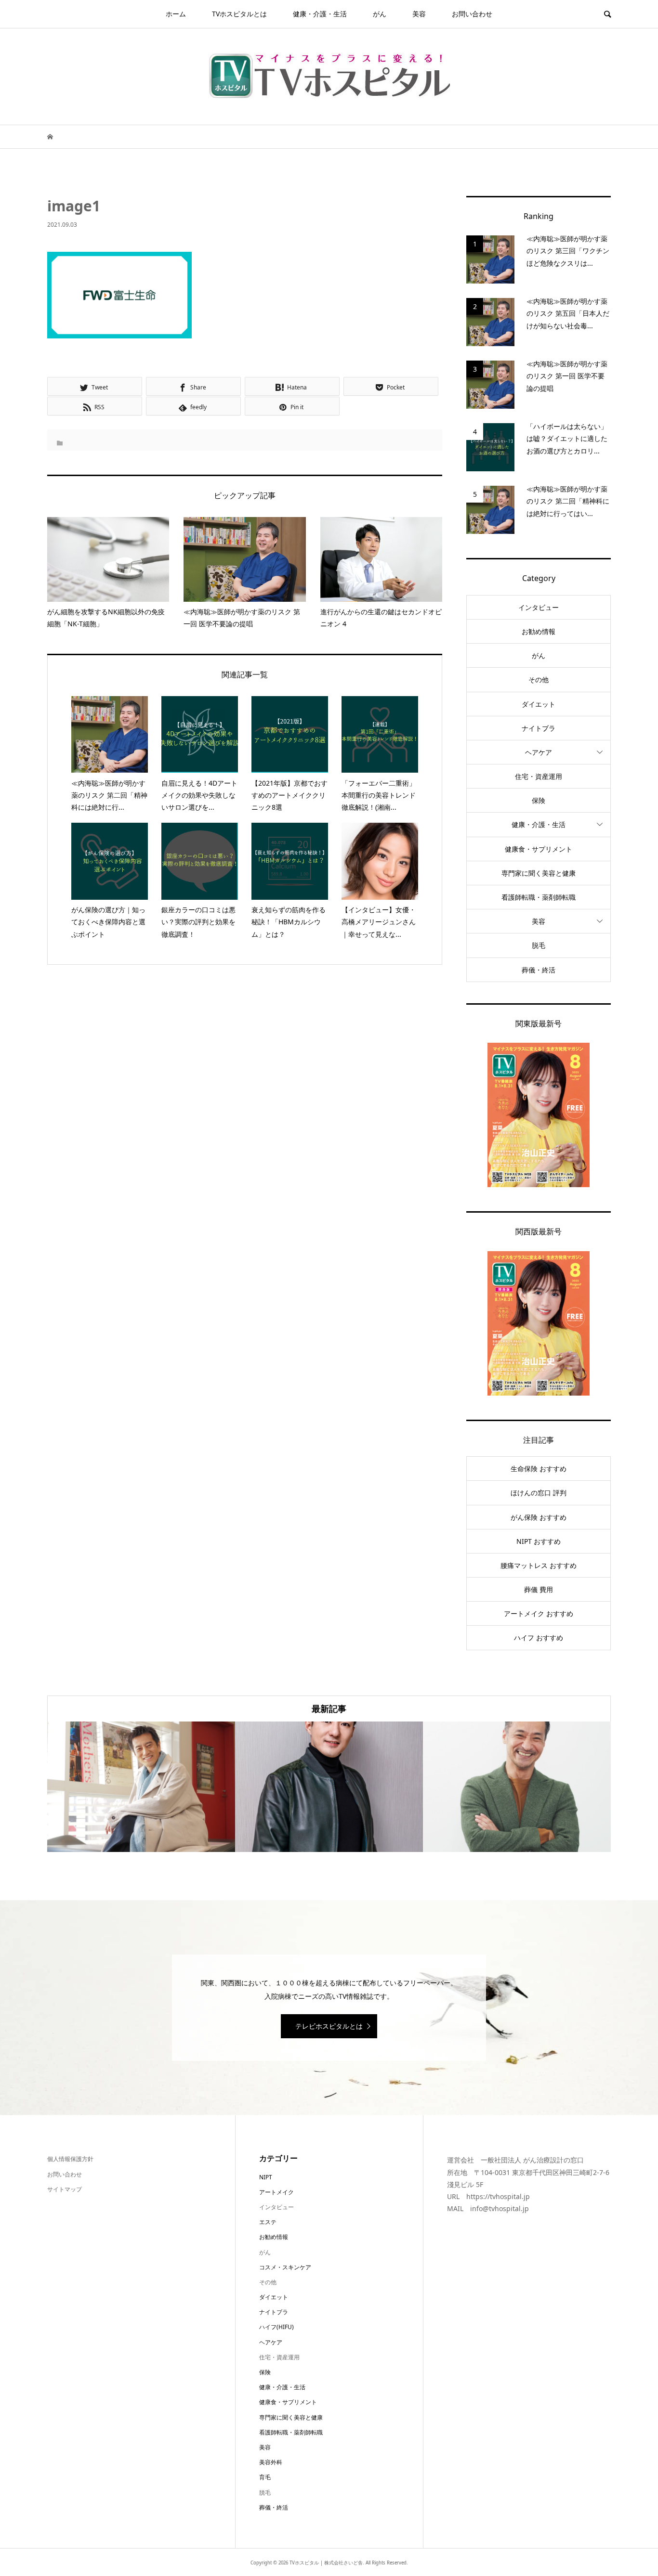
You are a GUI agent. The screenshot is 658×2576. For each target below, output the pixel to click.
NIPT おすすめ (539, 1541)
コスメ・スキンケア (285, 2267)
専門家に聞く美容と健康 (539, 873)
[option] (141, 1787)
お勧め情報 (539, 631)
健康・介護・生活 (320, 14)
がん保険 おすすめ (539, 1517)
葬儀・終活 (539, 970)
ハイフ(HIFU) (276, 2327)
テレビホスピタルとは (329, 2026)
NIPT (266, 2177)
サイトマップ (65, 2189)
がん (380, 14)
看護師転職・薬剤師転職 (539, 897)
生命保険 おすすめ (539, 1469)
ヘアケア (539, 752)
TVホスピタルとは (239, 14)
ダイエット (539, 704)
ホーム (176, 14)
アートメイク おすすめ (539, 1613)
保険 (539, 800)
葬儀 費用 (539, 1589)
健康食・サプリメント (539, 849)
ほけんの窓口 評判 (539, 1493)
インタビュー (539, 607)
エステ (268, 2222)
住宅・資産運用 (539, 776)
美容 (419, 14)
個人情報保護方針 (70, 2159)
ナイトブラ (539, 728)
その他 (539, 680)
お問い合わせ (472, 14)
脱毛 (539, 945)
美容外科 (271, 2462)
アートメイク (276, 2192)
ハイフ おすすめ (539, 1638)
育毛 (265, 2477)
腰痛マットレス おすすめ (539, 1565)
